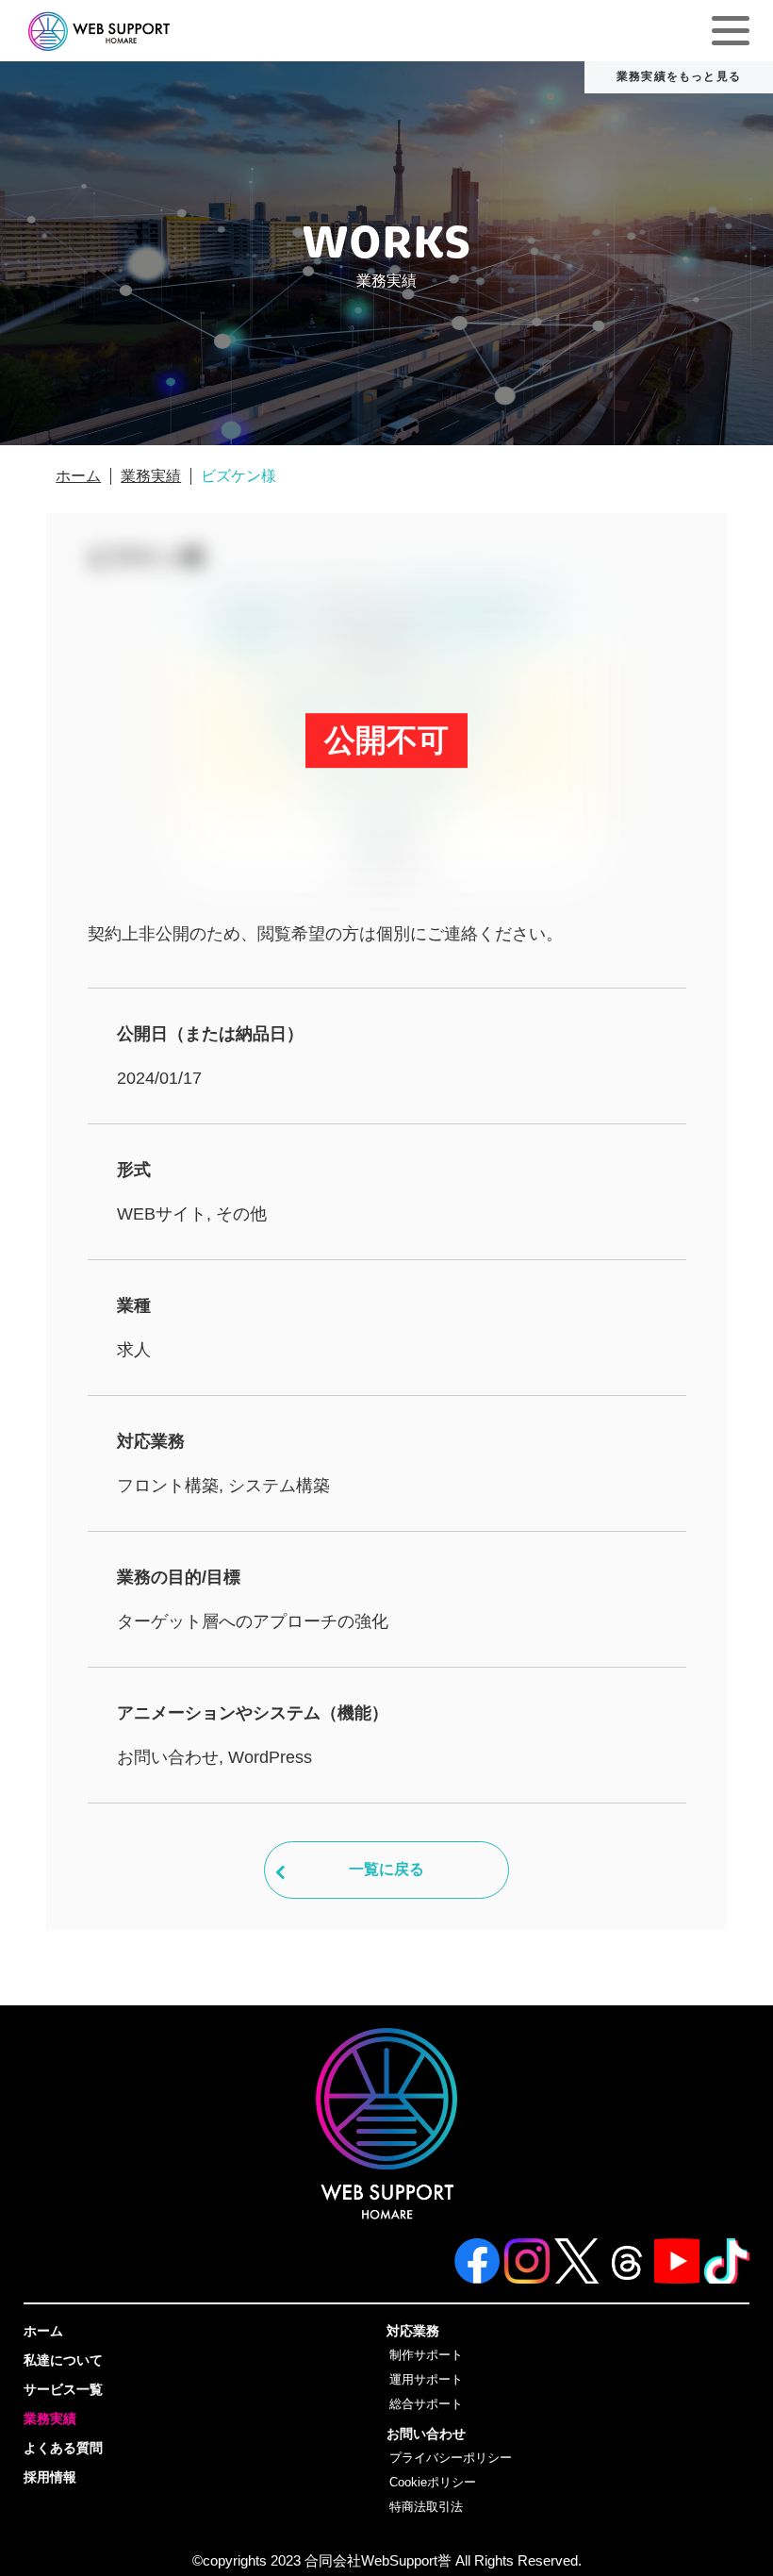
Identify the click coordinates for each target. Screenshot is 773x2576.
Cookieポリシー (433, 2483)
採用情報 (50, 2477)
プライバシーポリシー (451, 2458)
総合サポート (426, 2404)
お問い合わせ (426, 2434)
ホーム (78, 476)
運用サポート (426, 2380)
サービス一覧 (63, 2389)
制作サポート (426, 2355)
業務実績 (151, 476)
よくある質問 (63, 2448)
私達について (63, 2360)
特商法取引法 (426, 2507)
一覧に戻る (386, 1869)
